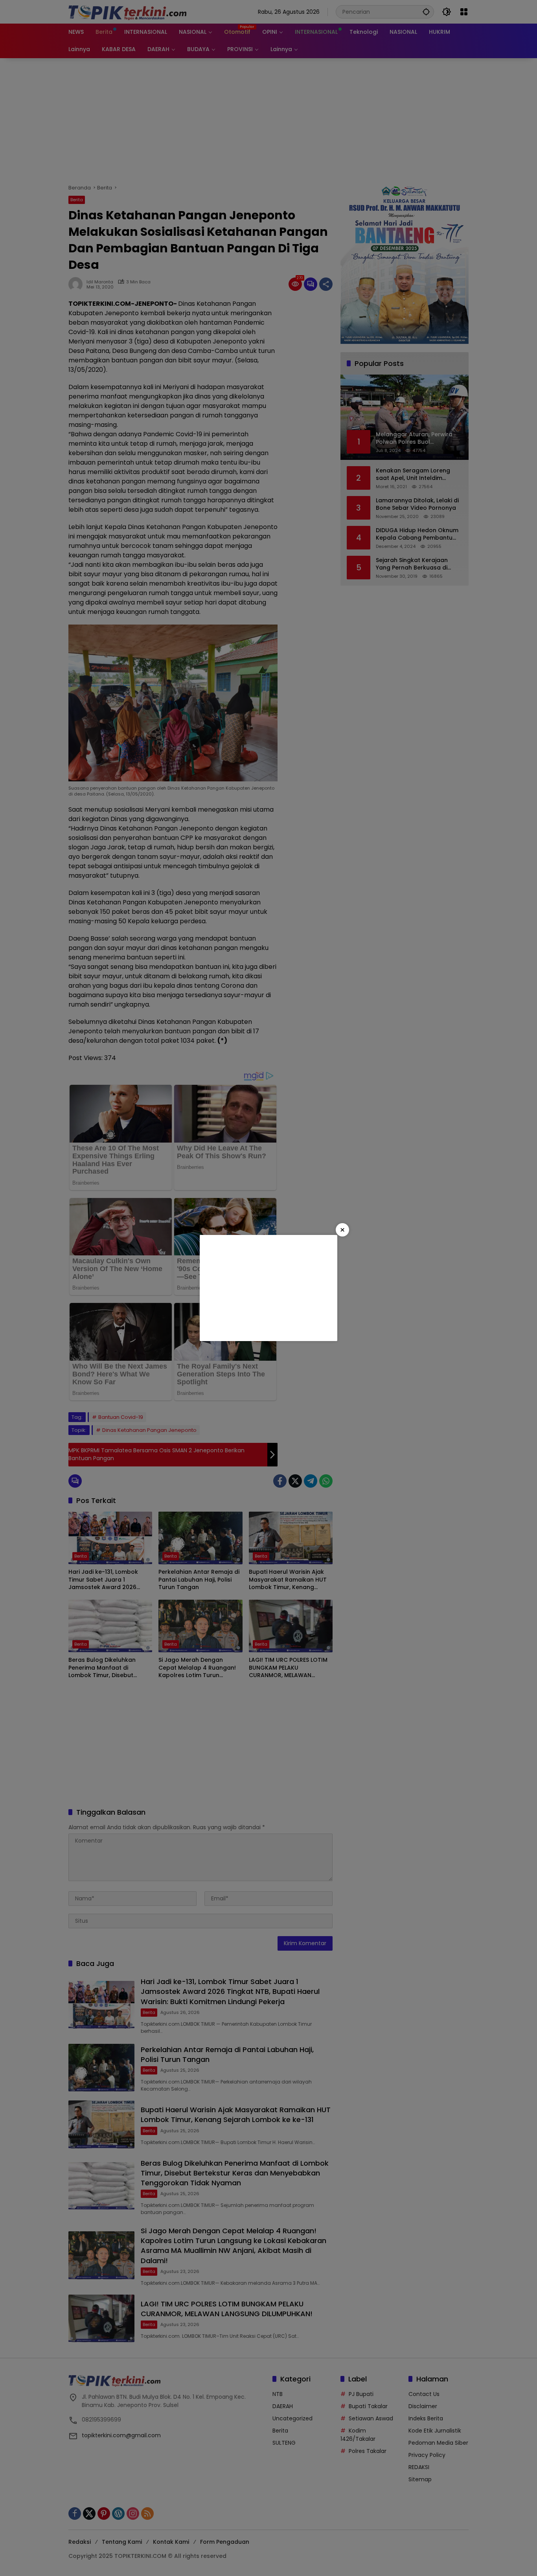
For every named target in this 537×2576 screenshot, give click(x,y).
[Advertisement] (268, 1288)
